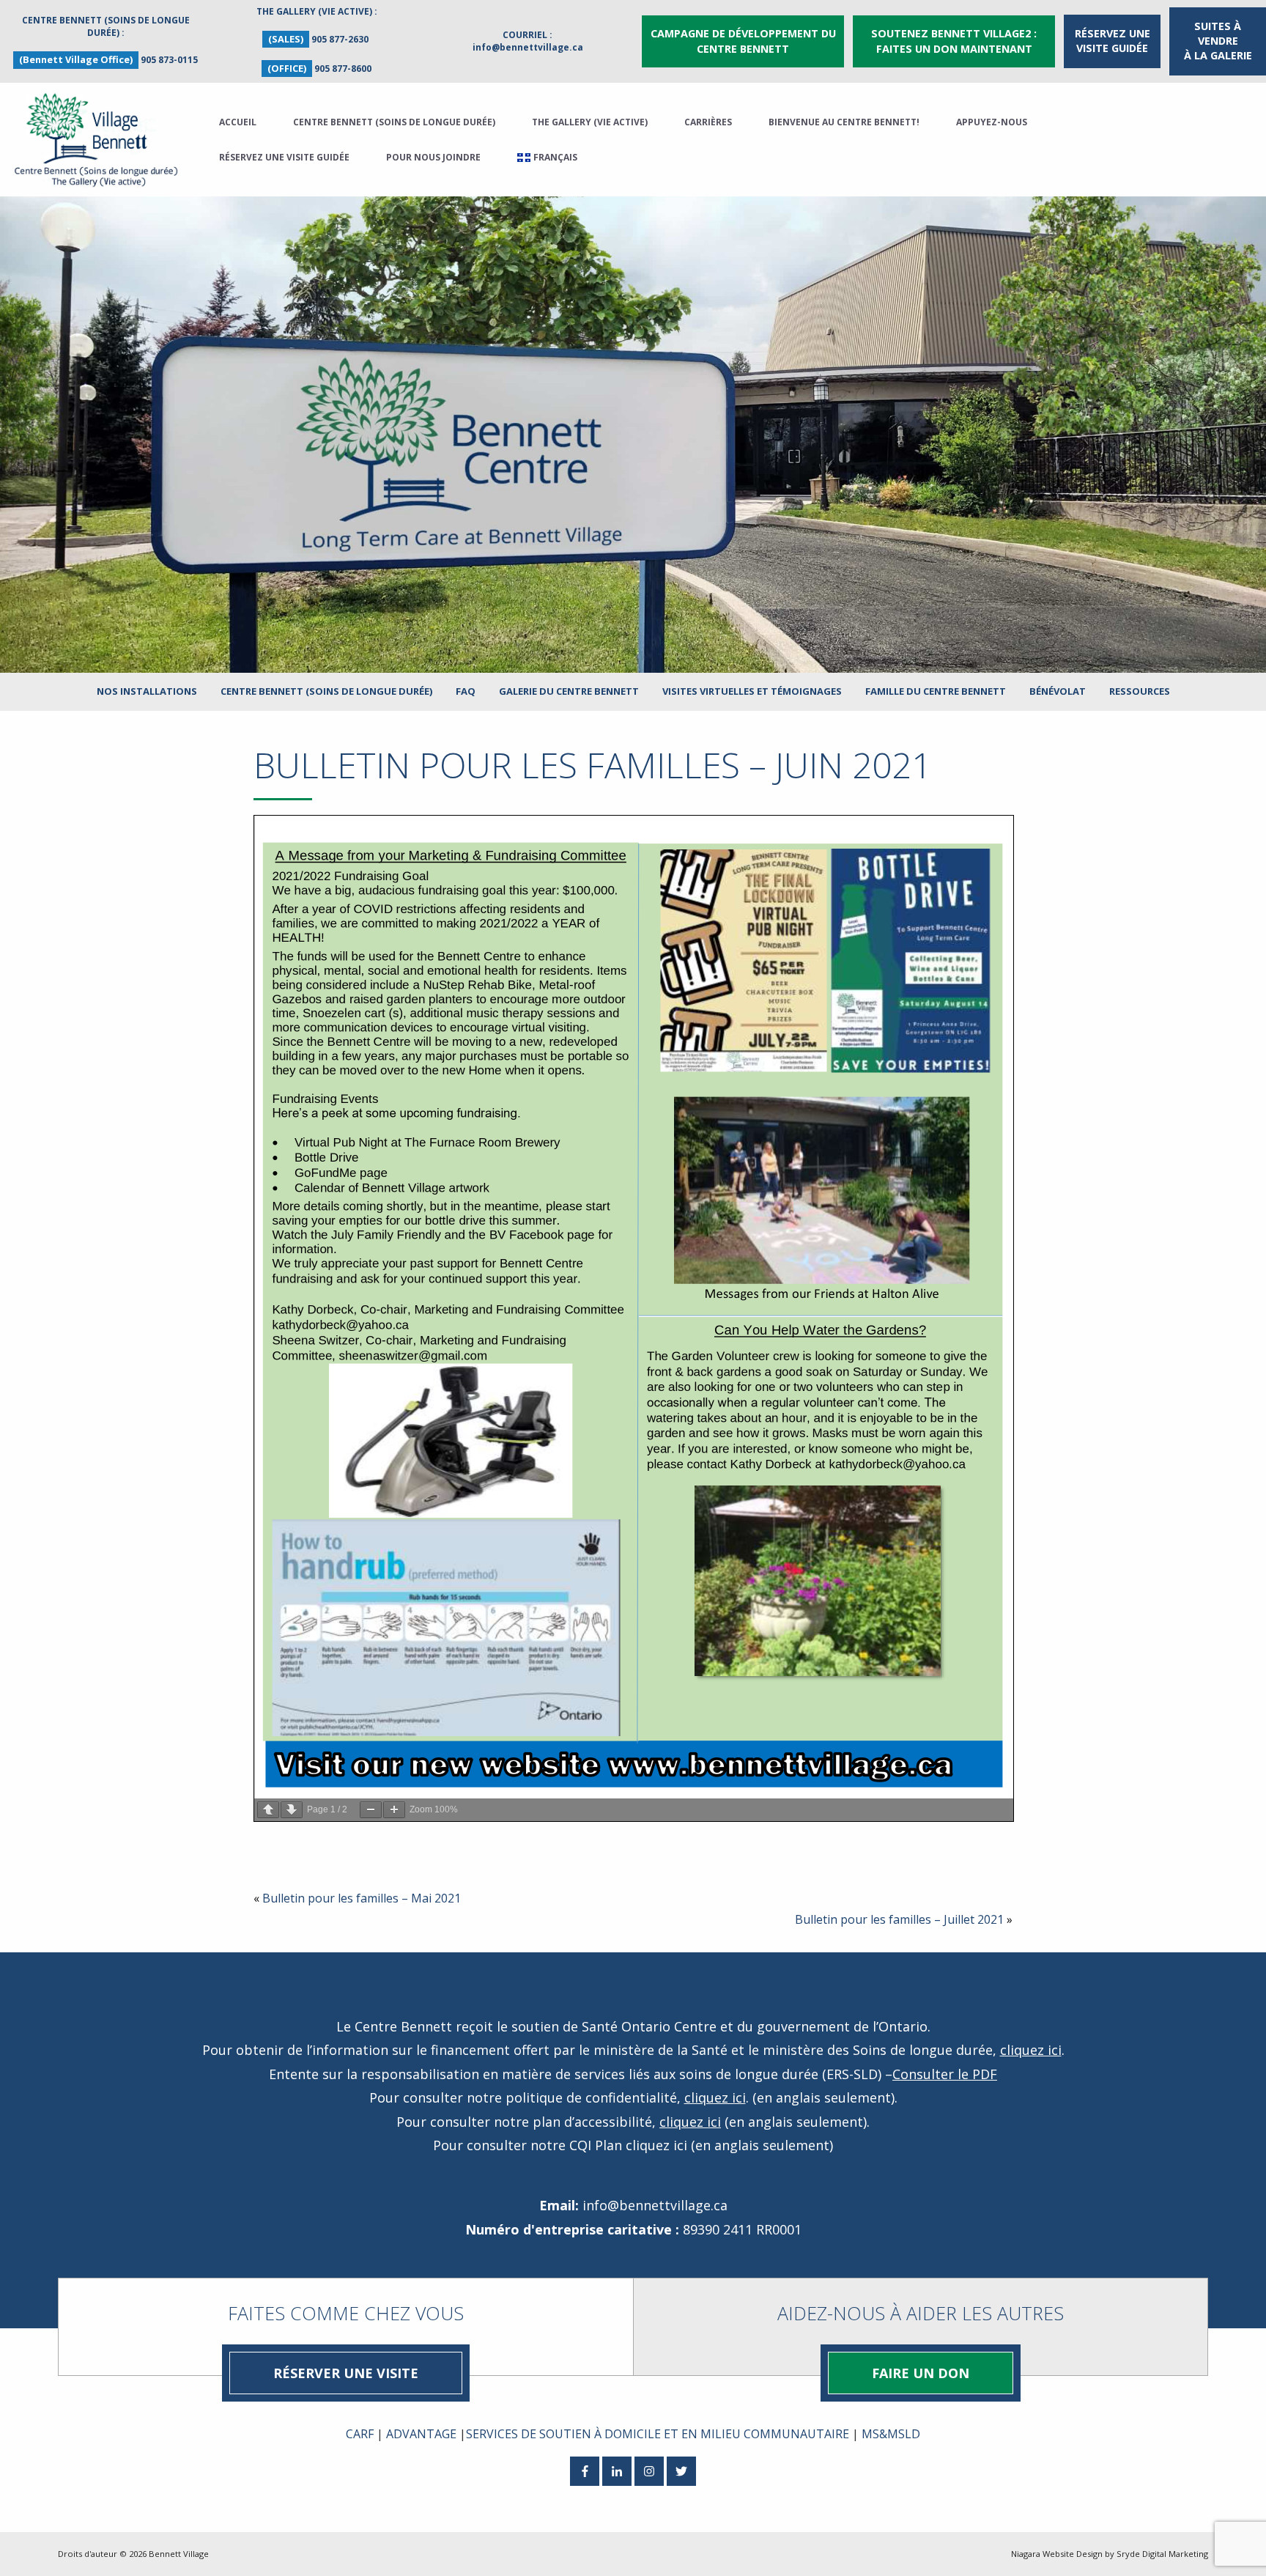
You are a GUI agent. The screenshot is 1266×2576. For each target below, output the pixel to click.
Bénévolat (1058, 691)
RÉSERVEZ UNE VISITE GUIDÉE (1113, 41)
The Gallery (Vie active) (590, 122)
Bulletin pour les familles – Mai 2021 (362, 1898)
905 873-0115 (169, 60)
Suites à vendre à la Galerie (1218, 41)
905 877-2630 (340, 39)
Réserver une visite (346, 2373)
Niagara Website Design (1057, 2554)
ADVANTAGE (421, 2434)
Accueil (238, 122)
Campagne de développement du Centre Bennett (743, 41)
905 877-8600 (343, 69)
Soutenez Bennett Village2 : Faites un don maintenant (954, 41)
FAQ (466, 691)
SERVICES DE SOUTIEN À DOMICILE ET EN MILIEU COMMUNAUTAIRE (658, 2434)
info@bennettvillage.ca (528, 47)
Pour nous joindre (433, 157)
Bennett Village (179, 2554)
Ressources (1140, 691)
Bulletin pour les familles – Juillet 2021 (899, 1919)
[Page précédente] (268, 1810)
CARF (360, 2434)
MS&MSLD (891, 2434)
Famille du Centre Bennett (936, 691)
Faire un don (921, 2373)
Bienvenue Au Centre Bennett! (844, 122)
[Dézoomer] (371, 1810)
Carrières (708, 122)
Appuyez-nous (992, 122)
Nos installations (147, 691)
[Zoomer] (394, 1810)
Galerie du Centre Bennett (569, 691)
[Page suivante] (292, 1810)
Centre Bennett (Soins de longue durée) (394, 122)
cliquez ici (1031, 2050)
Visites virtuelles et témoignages (752, 691)
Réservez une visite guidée (284, 157)
